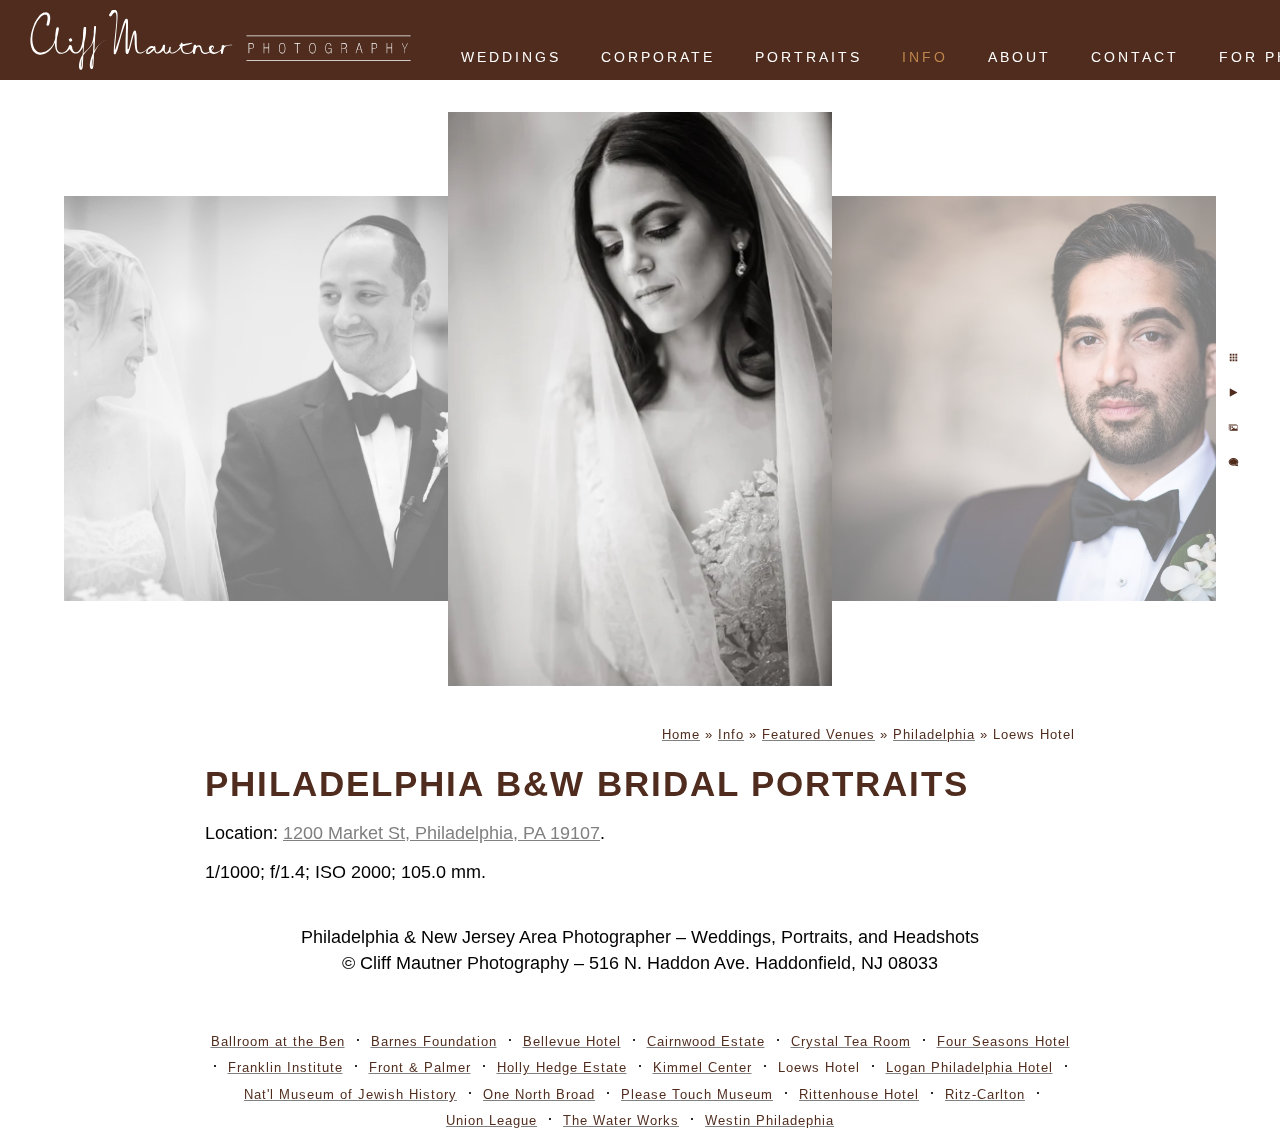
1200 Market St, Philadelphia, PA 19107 (441, 833)
